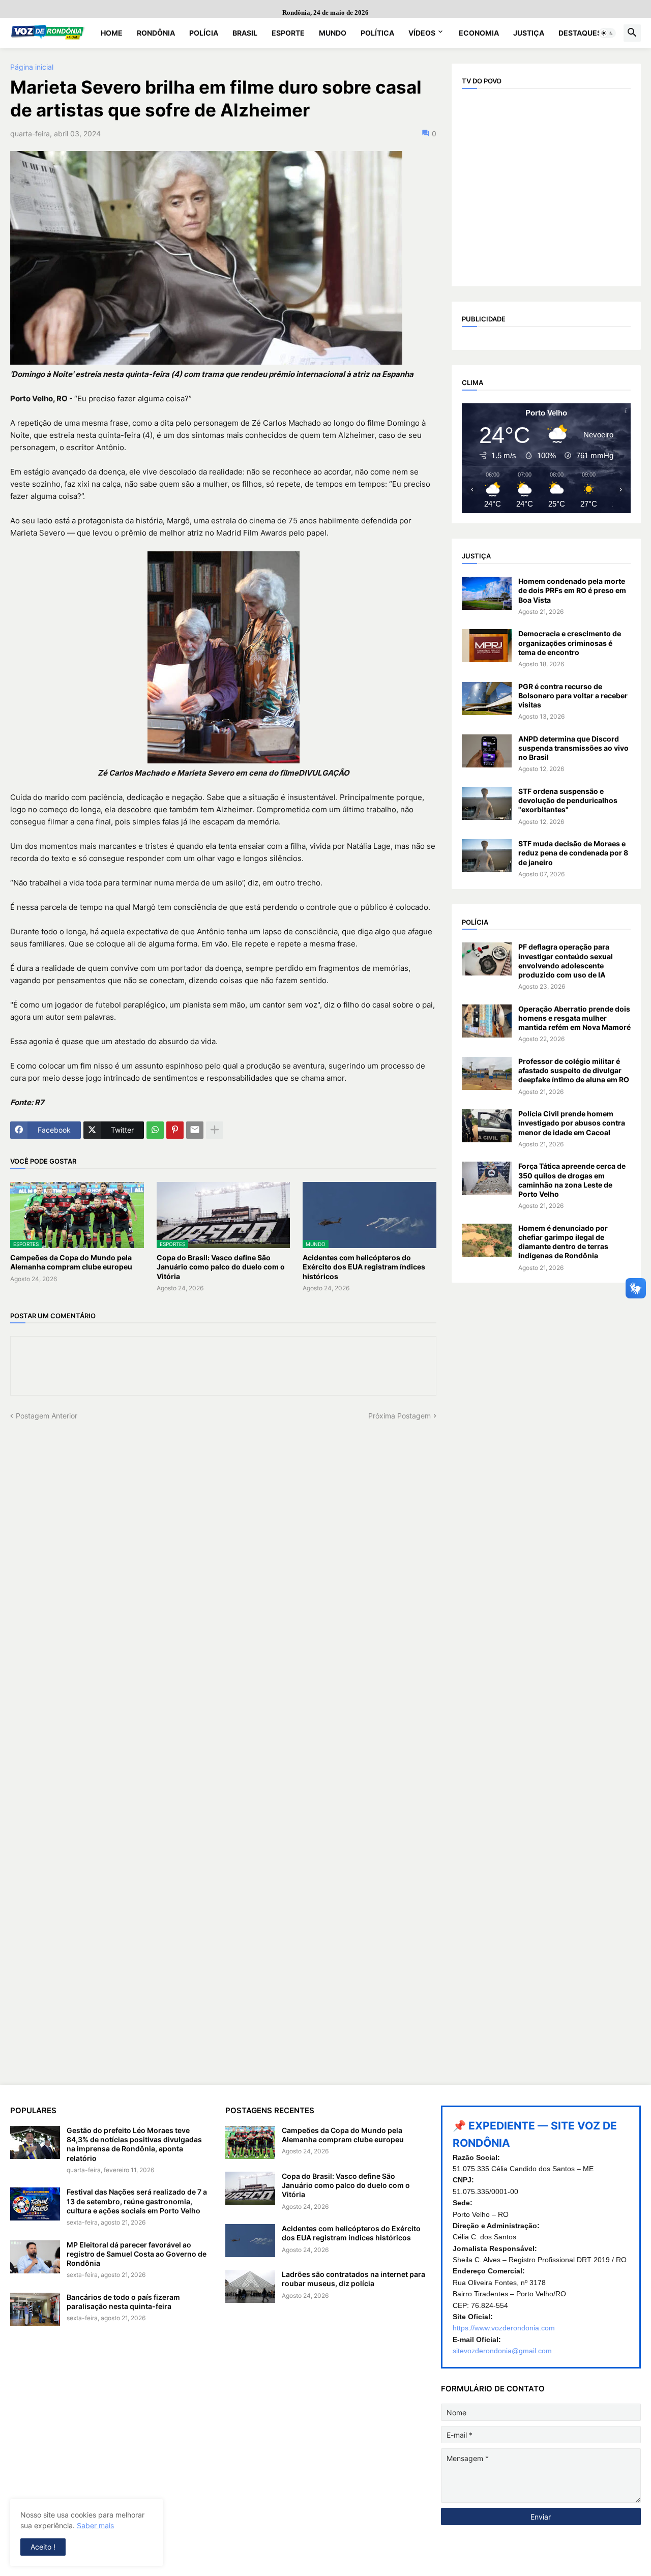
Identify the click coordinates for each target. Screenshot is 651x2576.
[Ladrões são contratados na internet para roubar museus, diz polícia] (250, 2286)
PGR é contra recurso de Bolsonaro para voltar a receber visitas (573, 695)
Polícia (204, 33)
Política (377, 33)
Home (112, 33)
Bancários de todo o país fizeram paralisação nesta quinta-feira (123, 2302)
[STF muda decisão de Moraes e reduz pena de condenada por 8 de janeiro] (487, 856)
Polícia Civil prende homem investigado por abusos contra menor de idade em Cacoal (572, 1123)
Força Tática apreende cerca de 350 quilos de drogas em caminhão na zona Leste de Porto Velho (572, 1180)
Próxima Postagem (400, 1416)
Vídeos (422, 33)
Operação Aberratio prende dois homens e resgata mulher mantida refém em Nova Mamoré (574, 1018)
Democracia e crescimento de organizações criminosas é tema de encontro (570, 643)
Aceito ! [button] (43, 2547)
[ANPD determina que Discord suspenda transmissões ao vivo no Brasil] (487, 751)
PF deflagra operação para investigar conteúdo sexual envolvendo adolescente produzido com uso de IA (566, 961)
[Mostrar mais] (215, 1130)
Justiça (529, 33)
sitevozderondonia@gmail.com (502, 2351)
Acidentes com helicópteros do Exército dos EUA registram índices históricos (364, 1267)
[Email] (195, 1130)
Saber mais (95, 2525)
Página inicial (32, 67)
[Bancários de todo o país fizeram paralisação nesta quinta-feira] (35, 2309)
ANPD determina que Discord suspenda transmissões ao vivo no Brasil (573, 748)
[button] (607, 33)
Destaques (580, 33)
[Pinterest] (175, 1130)
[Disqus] (223, 1548)
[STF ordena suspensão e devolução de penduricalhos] (487, 803)
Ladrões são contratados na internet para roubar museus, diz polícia (353, 2279)
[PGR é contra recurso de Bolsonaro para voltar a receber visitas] (487, 699)
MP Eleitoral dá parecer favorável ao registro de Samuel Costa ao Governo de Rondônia (137, 2254)
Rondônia (156, 33)
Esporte (288, 33)
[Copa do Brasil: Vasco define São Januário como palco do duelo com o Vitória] (250, 2188)
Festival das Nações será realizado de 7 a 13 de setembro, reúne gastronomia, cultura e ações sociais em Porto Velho (137, 2201)
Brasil (245, 33)
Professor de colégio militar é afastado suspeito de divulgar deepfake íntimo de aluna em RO (574, 1070)
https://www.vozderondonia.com (504, 2328)
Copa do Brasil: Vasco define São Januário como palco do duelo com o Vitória (221, 1267)
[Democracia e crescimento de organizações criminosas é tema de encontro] (487, 646)
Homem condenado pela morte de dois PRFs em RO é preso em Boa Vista (572, 590)
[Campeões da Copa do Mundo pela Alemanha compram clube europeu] (250, 2142)
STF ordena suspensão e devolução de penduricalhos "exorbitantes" (568, 800)
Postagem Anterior (47, 1416)
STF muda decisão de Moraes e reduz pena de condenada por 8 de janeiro (573, 853)
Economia (479, 33)
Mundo (333, 33)
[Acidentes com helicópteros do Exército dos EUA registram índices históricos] (250, 2241)
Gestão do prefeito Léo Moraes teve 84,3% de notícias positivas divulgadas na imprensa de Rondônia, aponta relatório (134, 2144)
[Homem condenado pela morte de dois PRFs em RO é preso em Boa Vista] (487, 593)
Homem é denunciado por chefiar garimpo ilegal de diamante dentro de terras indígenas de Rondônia (563, 1242)
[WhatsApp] (155, 1130)
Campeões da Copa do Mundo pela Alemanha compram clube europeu (71, 1262)
